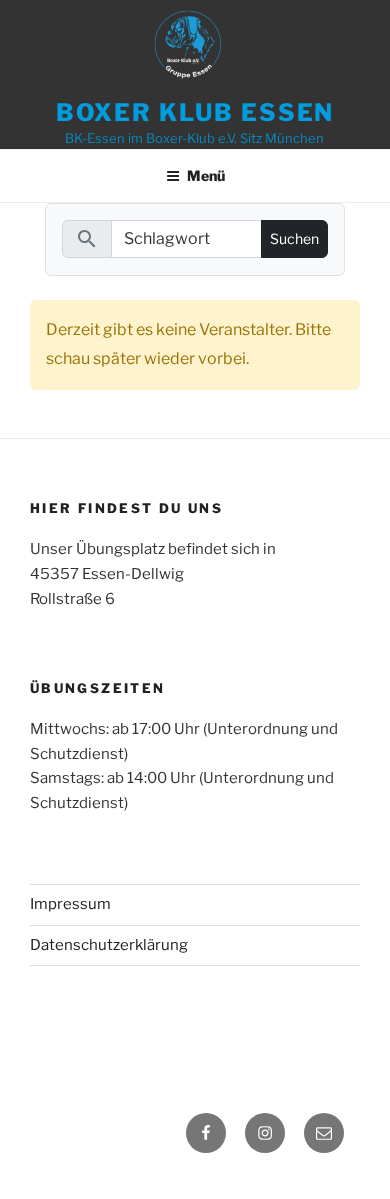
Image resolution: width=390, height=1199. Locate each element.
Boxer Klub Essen (195, 112)
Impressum (70, 904)
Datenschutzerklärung (109, 945)
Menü (206, 175)
